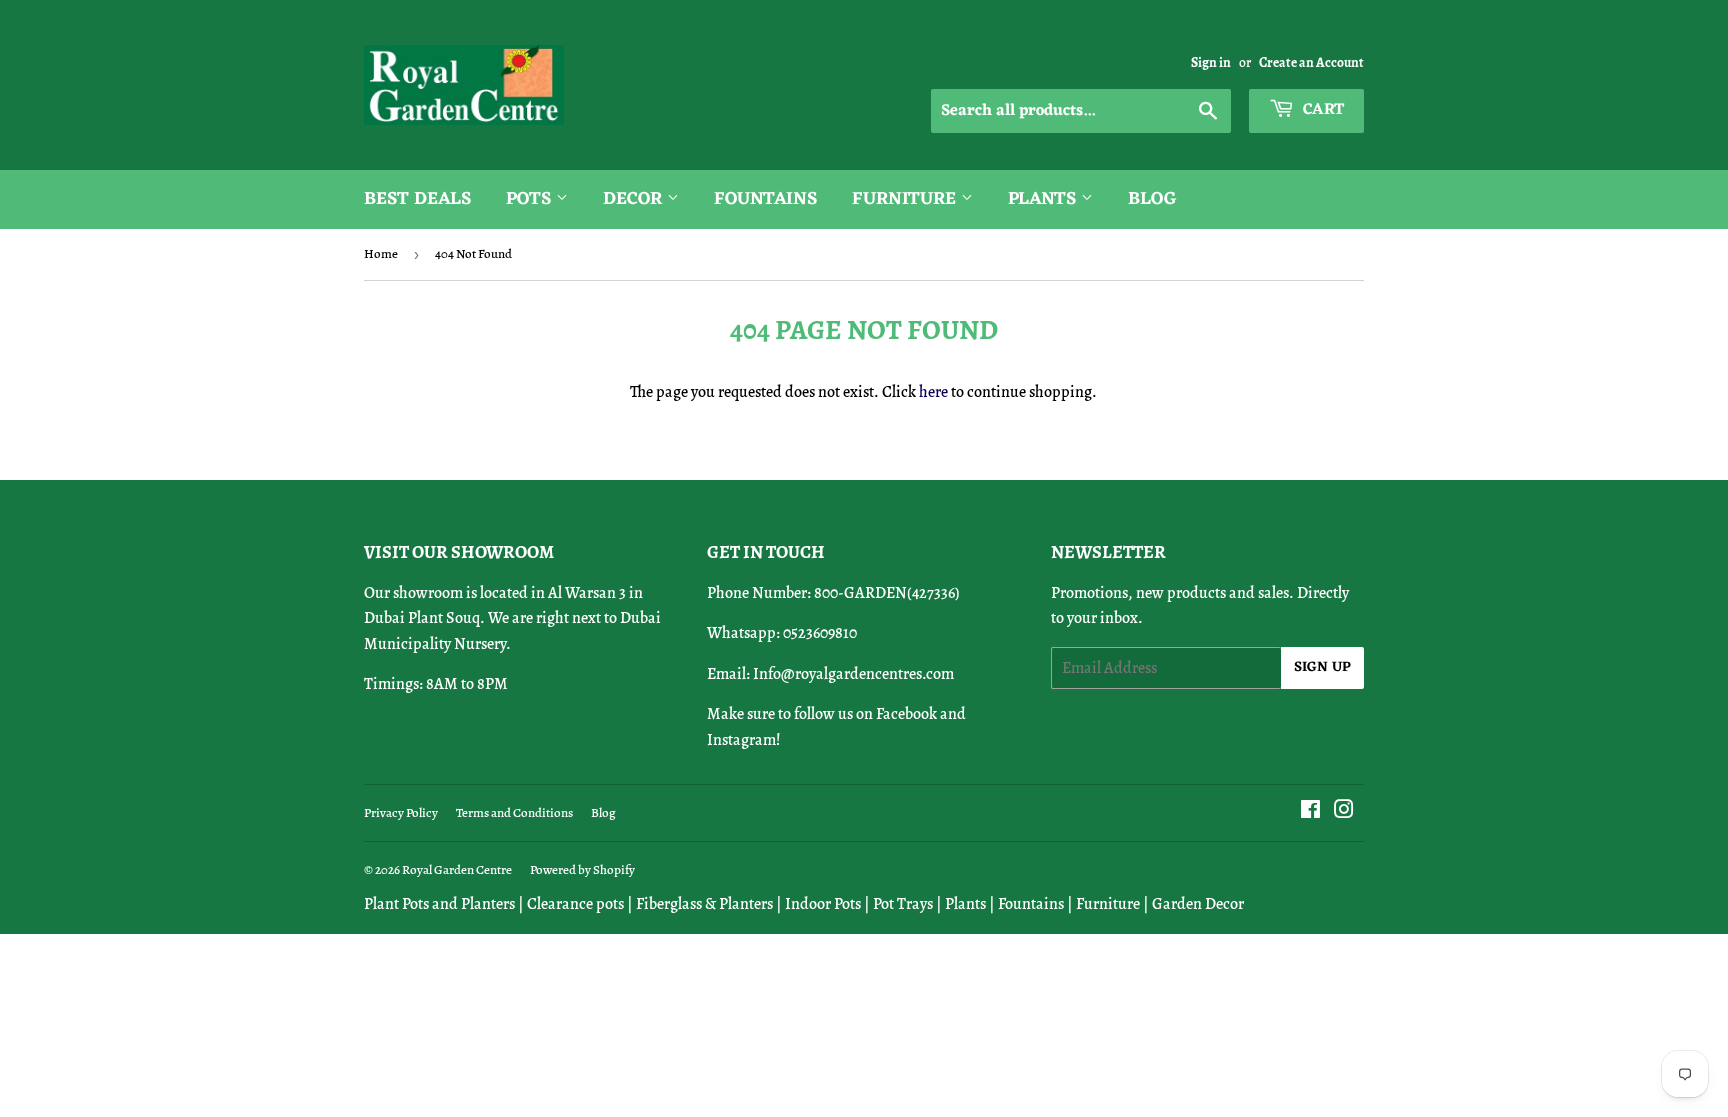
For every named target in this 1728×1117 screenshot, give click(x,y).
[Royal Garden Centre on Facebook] (1310, 812)
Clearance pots (575, 904)
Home (381, 253)
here (933, 392)
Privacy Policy (401, 812)
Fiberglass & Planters (704, 904)
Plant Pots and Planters (439, 904)
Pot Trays (903, 904)
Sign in (1211, 62)
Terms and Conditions (514, 812)
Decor (635, 199)
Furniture (906, 199)
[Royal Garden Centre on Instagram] (1344, 812)
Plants (1044, 199)
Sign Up (1322, 667)
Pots (531, 199)
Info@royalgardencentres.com (853, 674)
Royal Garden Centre (457, 869)
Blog (1152, 199)
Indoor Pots (823, 904)
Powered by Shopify (582, 869)
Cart (1321, 110)
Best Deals (417, 199)
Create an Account (1311, 62)
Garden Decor (1198, 904)
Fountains (765, 199)
